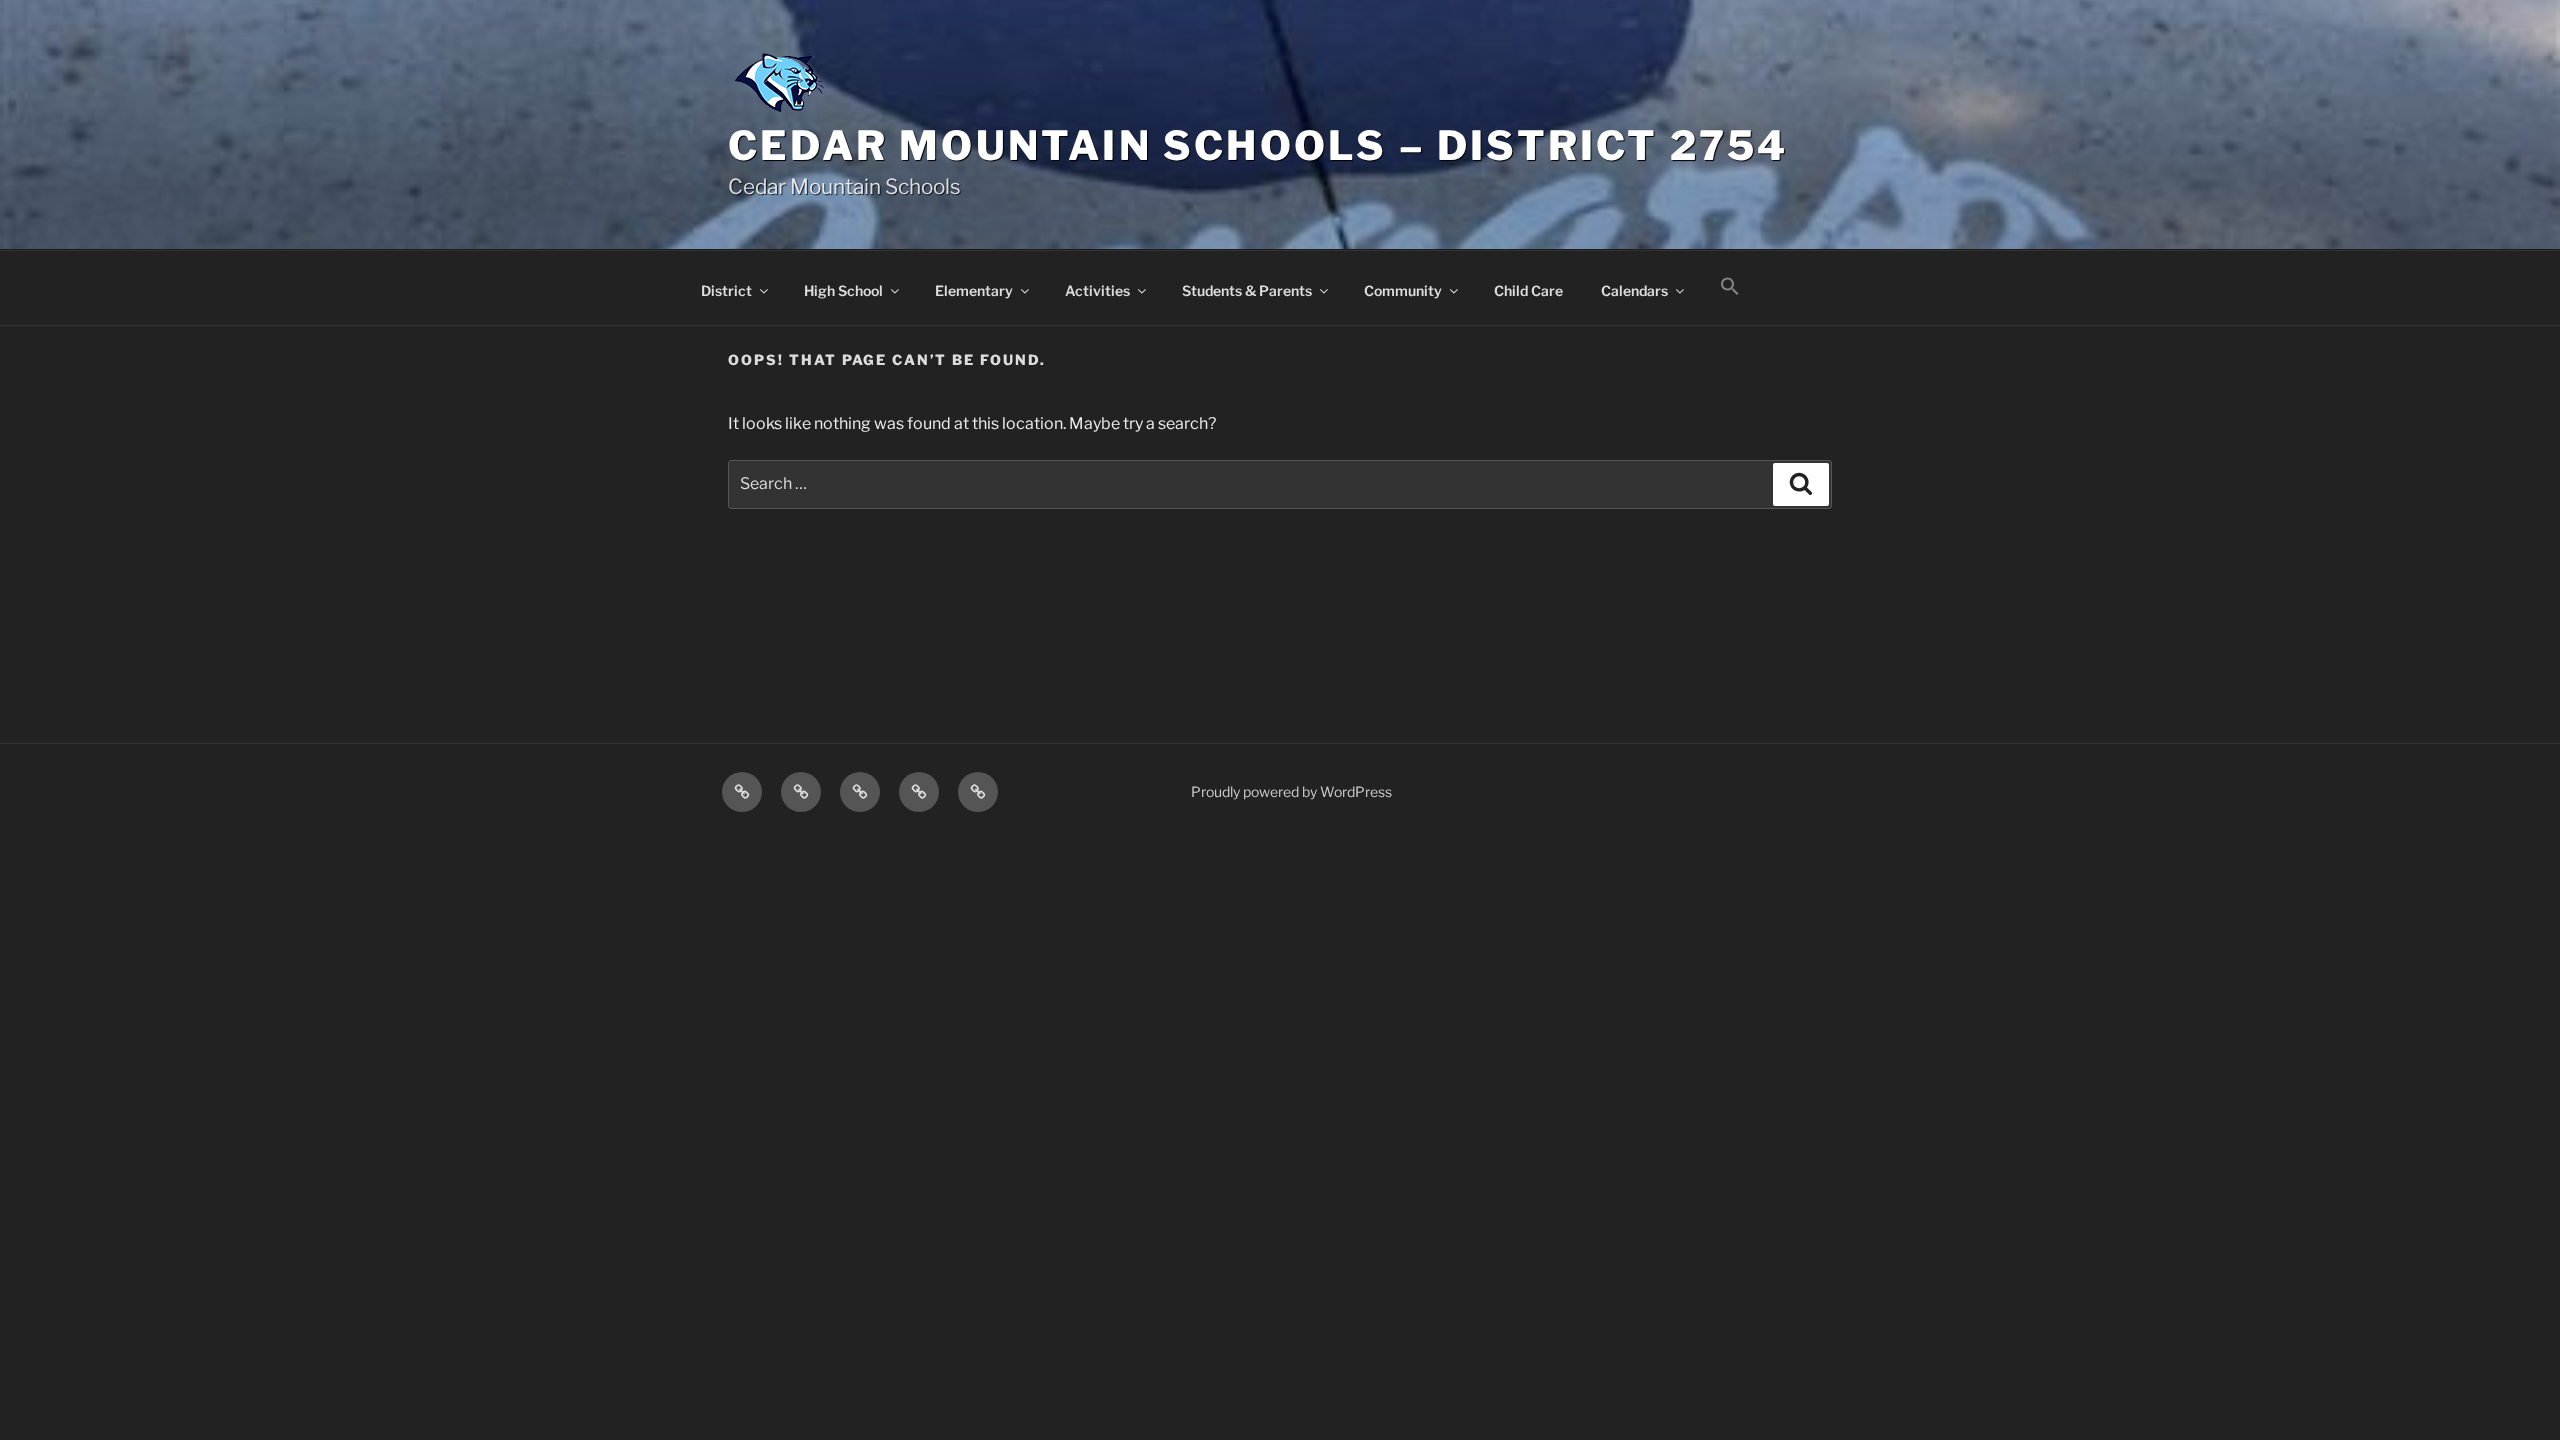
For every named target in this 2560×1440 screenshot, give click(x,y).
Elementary (974, 290)
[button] (1729, 287)
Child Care (1528, 290)
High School (843, 290)
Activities (1097, 290)
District (726, 290)
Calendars (1634, 290)
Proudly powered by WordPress (1291, 791)
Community (1403, 290)
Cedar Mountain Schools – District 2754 (1258, 145)
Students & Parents (1247, 290)
